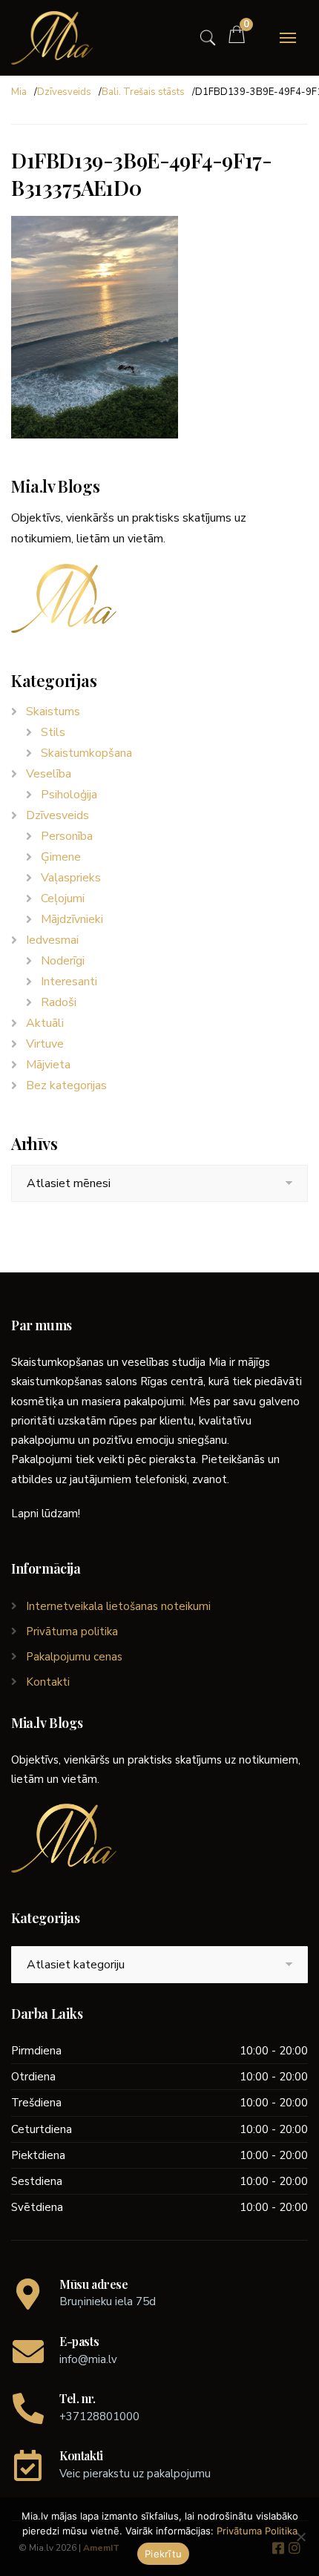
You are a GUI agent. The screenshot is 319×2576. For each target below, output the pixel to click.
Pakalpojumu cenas (74, 1657)
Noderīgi (63, 961)
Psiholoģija (69, 795)
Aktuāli (45, 1023)
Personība (67, 836)
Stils (53, 732)
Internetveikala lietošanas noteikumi (118, 1606)
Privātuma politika (72, 1632)
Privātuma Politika (257, 2531)
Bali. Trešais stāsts (143, 92)
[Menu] (288, 38)
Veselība (49, 774)
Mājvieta (48, 1065)
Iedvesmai (52, 940)
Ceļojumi (63, 898)
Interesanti (69, 982)
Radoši (59, 1002)
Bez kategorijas (66, 1085)
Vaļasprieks (71, 878)
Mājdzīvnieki (72, 919)
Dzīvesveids (64, 92)
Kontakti (48, 1682)
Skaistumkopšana (86, 753)
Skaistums (53, 712)
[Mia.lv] (52, 38)
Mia (19, 92)
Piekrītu (163, 2554)
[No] (300, 2537)
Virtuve (45, 1044)
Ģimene (61, 857)
